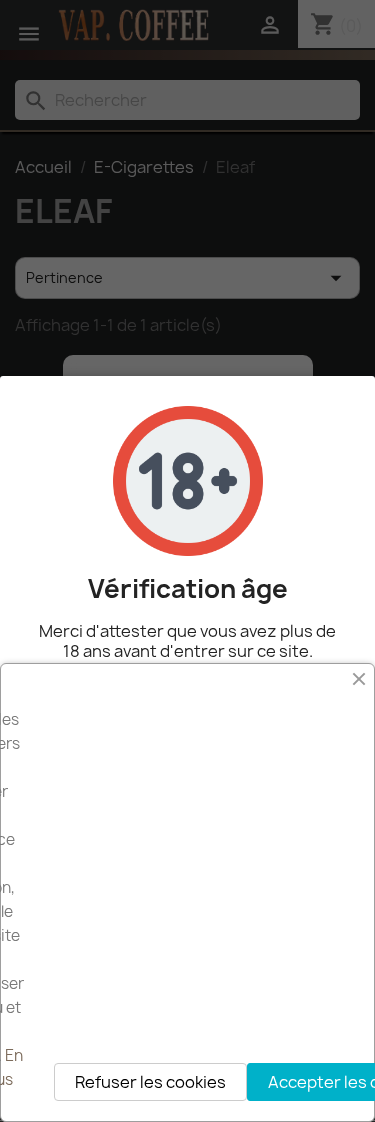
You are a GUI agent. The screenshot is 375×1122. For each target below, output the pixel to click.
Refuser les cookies (150, 1082)
